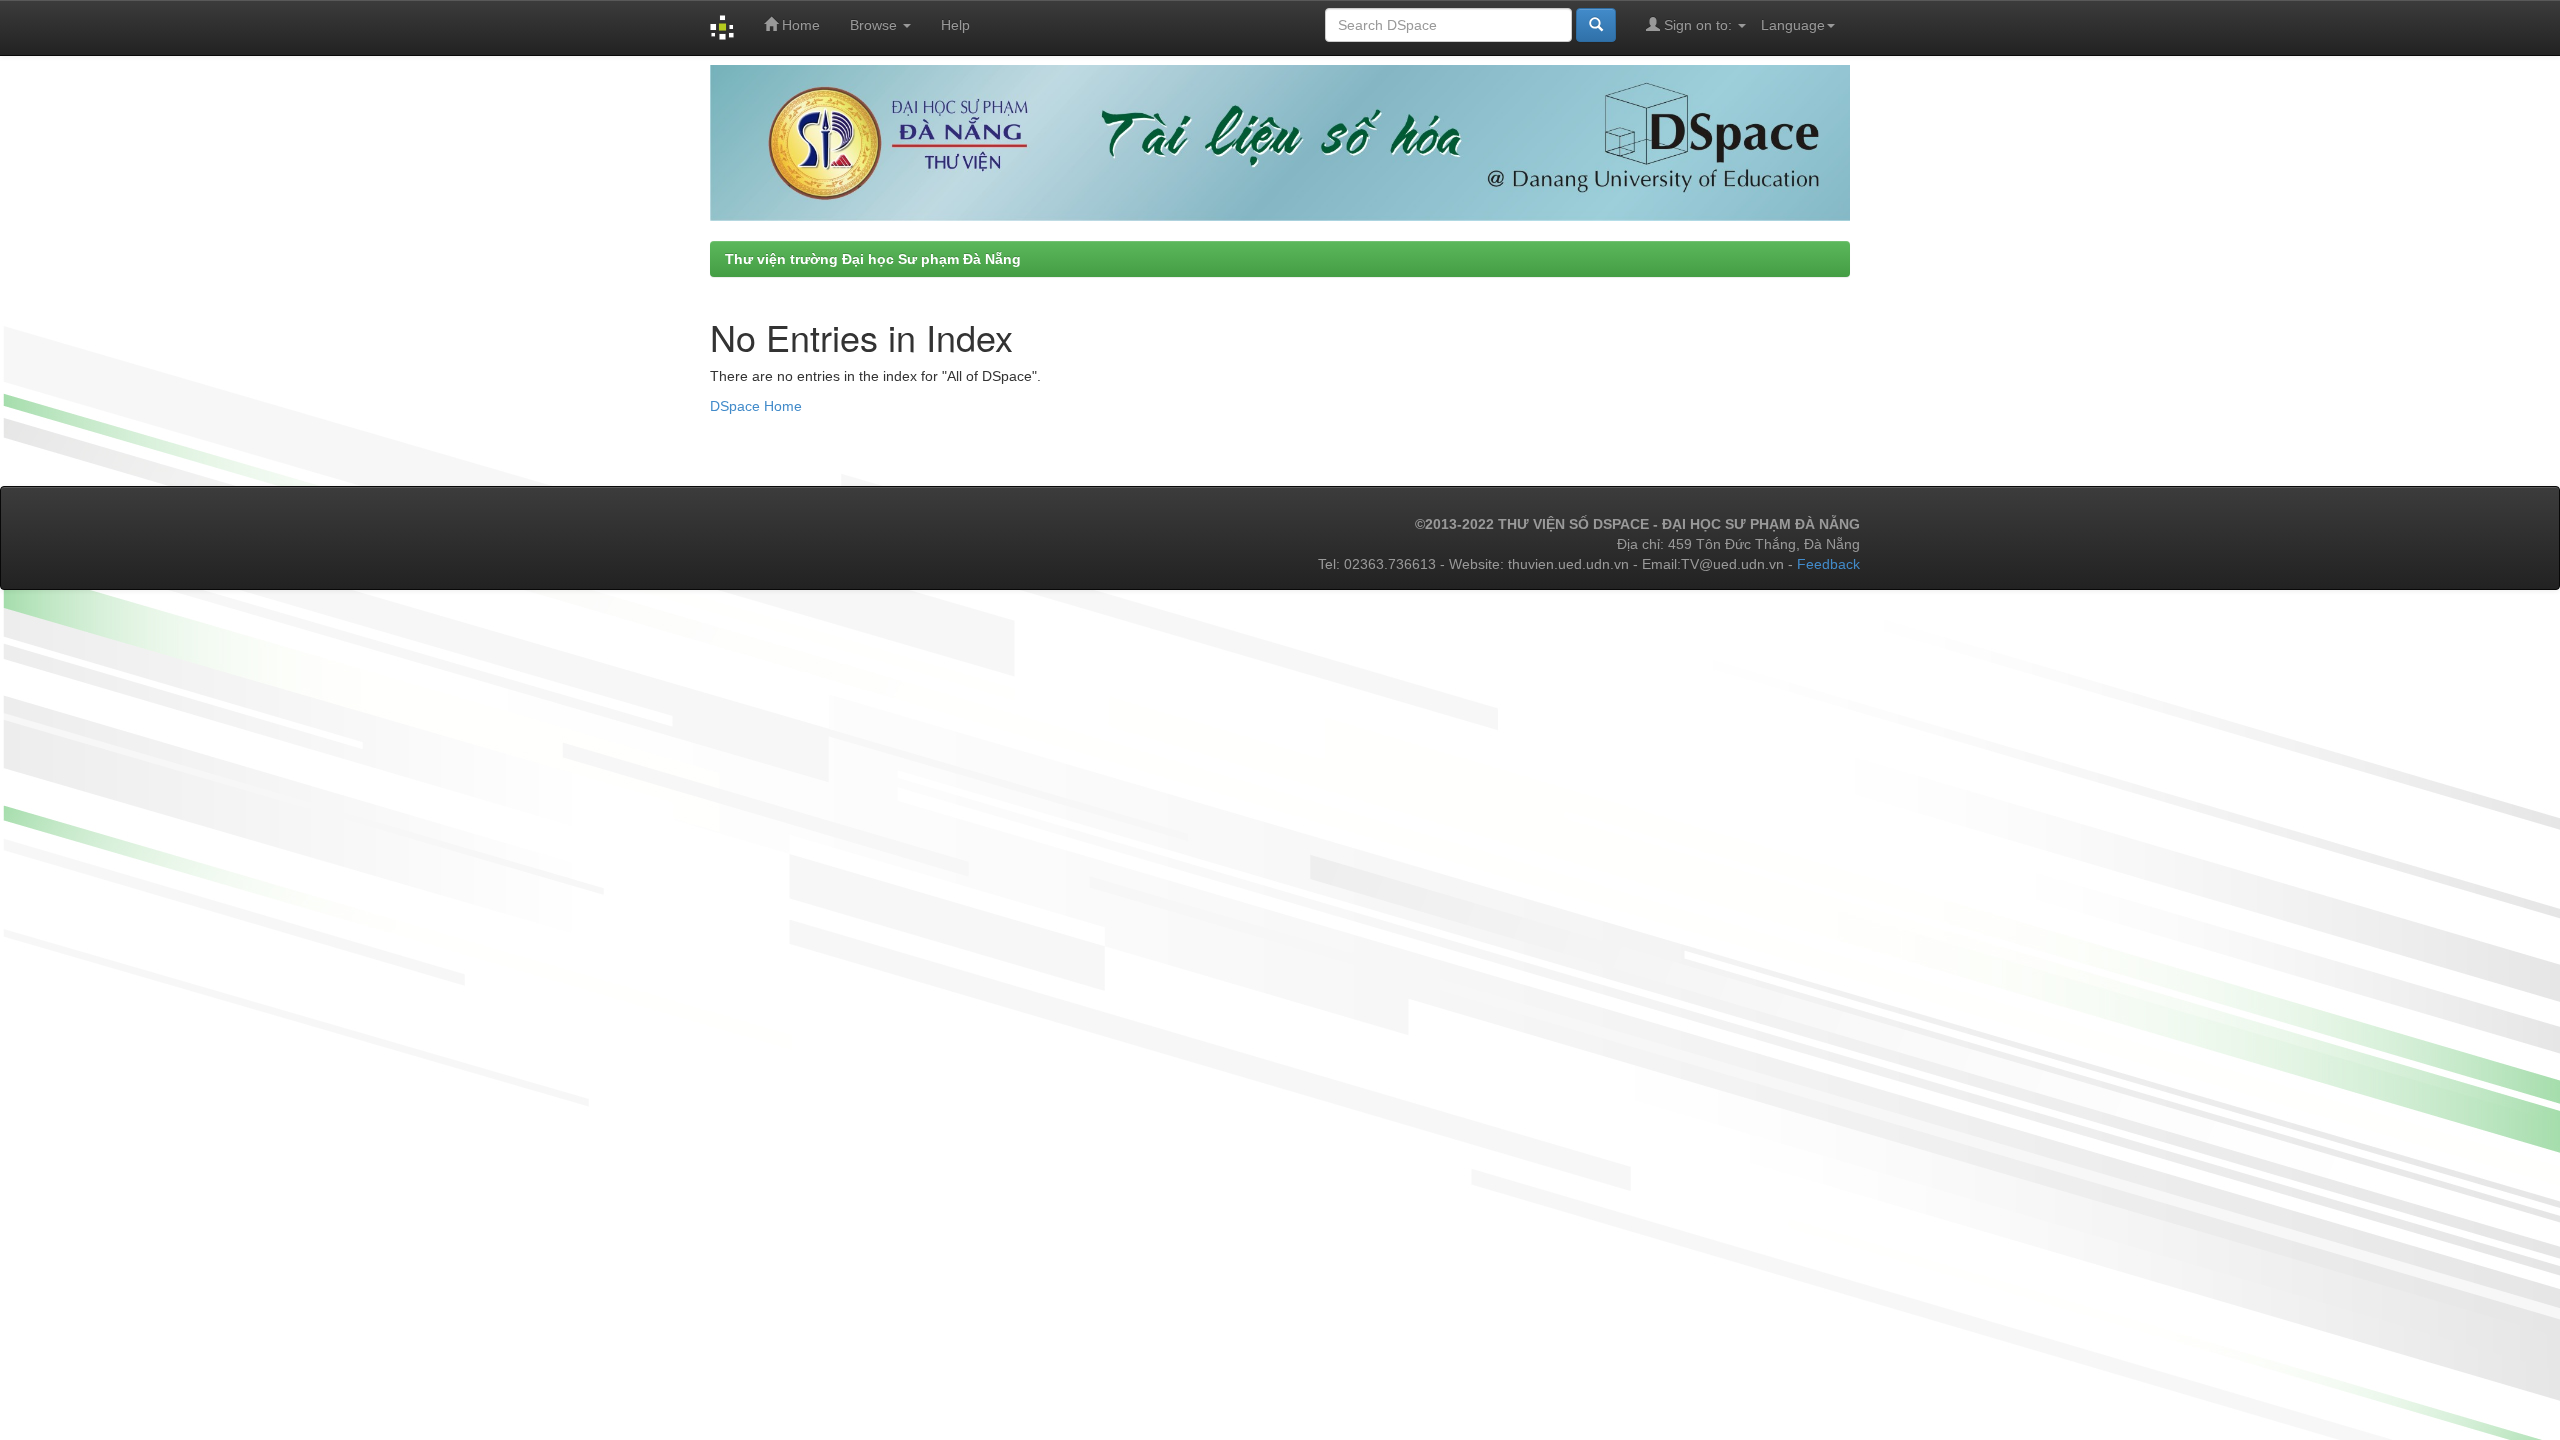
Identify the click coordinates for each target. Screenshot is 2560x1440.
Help (955, 25)
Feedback (1828, 564)
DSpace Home (756, 406)
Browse (875, 25)
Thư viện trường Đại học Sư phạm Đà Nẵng (873, 259)
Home (799, 25)
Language (1793, 25)
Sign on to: (1698, 25)
